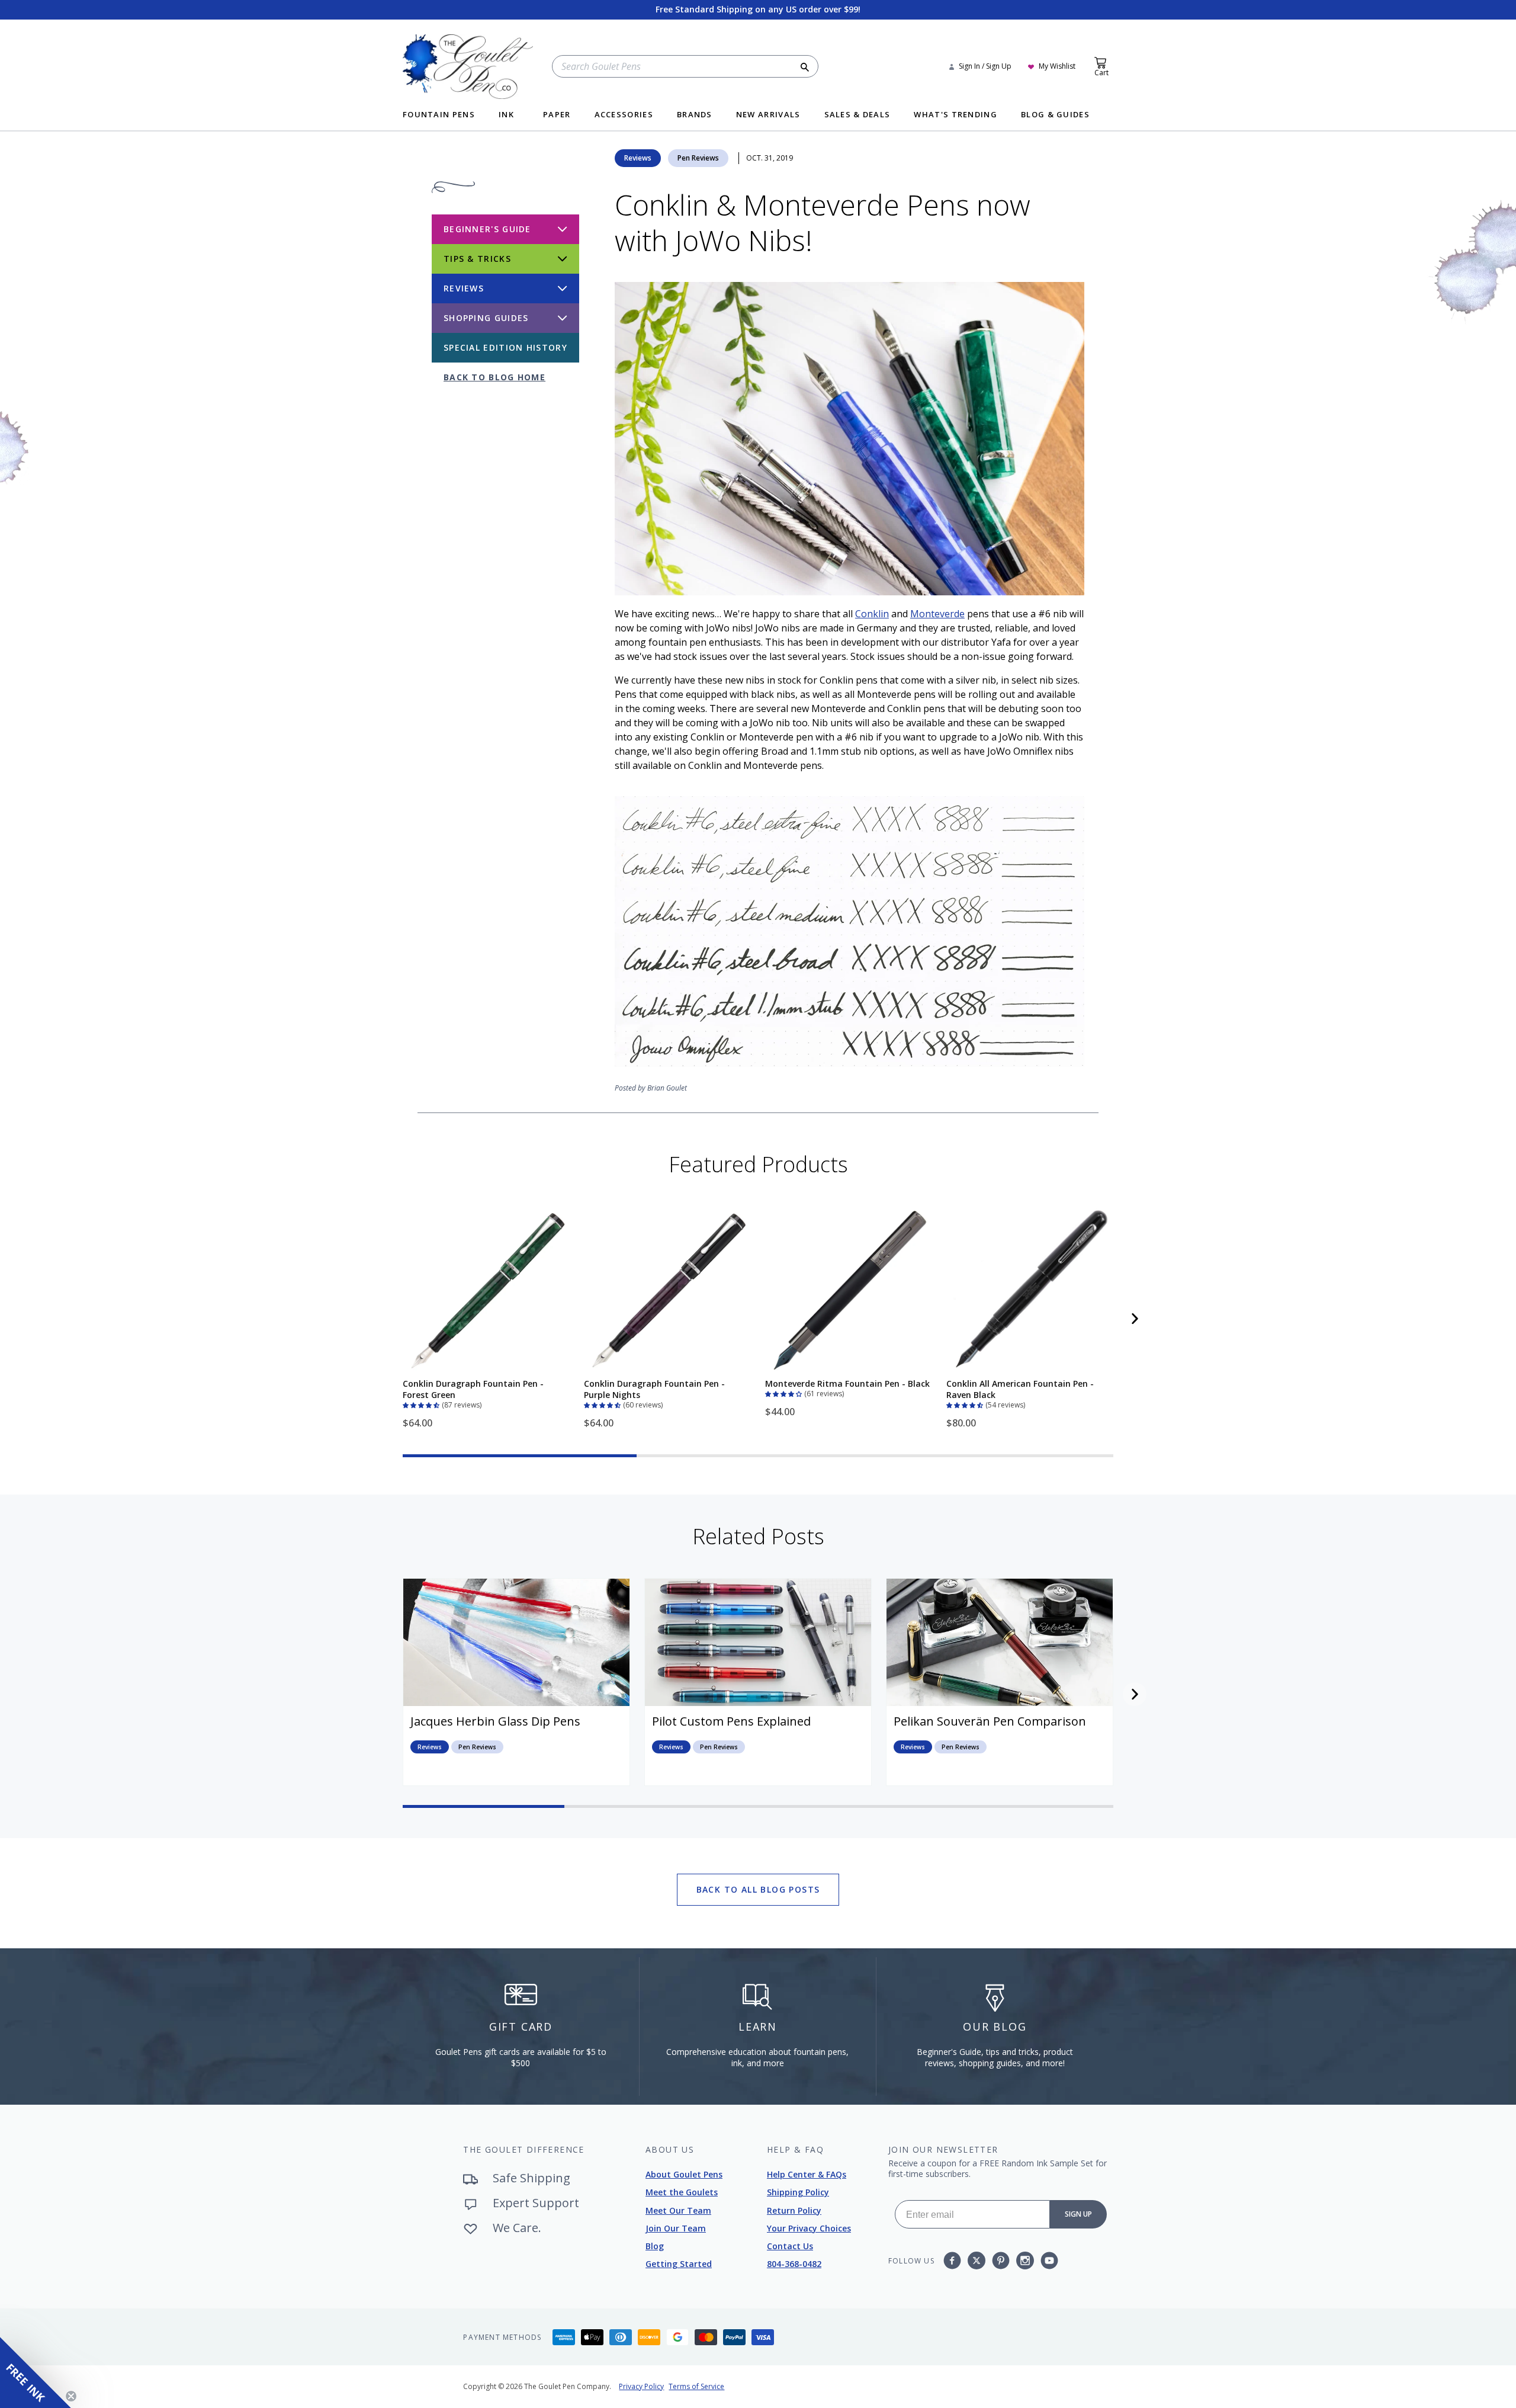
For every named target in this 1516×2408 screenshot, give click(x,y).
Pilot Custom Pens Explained (731, 1721)
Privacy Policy (641, 2386)
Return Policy (794, 2210)
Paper (557, 115)
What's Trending (955, 115)
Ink (506, 115)
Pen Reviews (698, 158)
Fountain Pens (439, 115)
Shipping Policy (798, 2192)
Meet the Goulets (682, 2192)
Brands (695, 115)
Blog (655, 2246)
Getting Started (679, 2264)
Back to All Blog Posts (758, 1889)
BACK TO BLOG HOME (494, 377)
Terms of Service (696, 2386)
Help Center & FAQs (807, 2174)
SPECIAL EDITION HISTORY (505, 347)
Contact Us (790, 2246)
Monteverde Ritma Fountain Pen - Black (847, 1383)
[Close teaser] (71, 2396)
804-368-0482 (794, 2264)
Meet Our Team (678, 2210)
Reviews (638, 158)
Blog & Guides (1055, 115)
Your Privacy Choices (809, 2228)
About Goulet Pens (684, 2174)
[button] (422, 1404)
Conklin (872, 614)
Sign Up (1078, 2214)
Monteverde (937, 614)
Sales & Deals (857, 115)
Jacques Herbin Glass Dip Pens (495, 1721)
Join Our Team (676, 2228)
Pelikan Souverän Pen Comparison (990, 1721)
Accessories (624, 115)
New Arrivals (768, 115)
